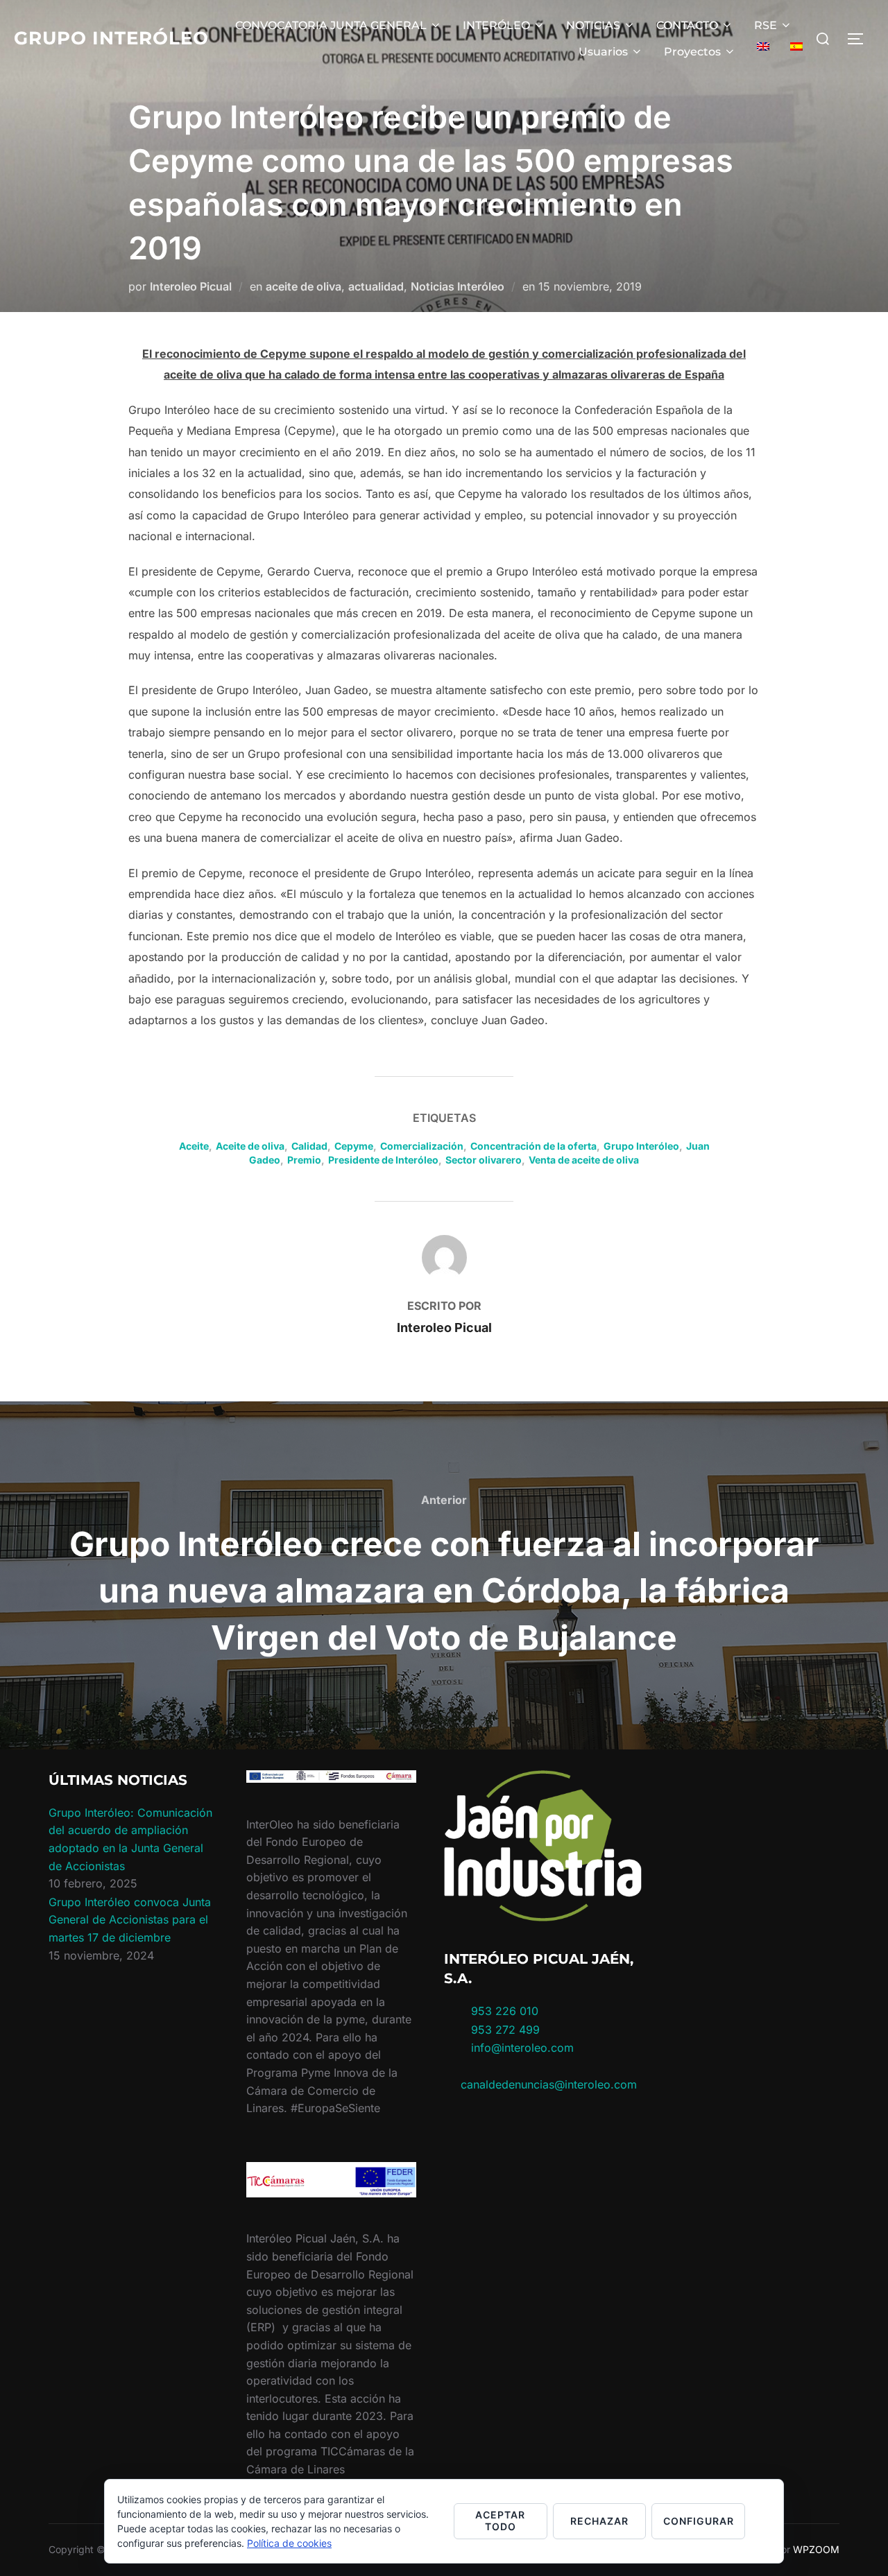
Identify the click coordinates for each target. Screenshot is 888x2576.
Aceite (194, 1146)
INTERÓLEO (496, 25)
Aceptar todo (500, 2521)
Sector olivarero (484, 1160)
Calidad (309, 1146)
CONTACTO (687, 25)
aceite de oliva (304, 286)
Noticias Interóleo (458, 286)
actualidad (376, 286)
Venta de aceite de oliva (584, 1160)
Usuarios (603, 52)
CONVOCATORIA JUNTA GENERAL (331, 25)
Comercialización (422, 1146)
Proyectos (692, 52)
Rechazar (599, 2521)
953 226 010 (505, 2011)
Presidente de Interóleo (383, 1160)
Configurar (699, 2521)
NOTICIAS (593, 25)
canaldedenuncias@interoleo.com (549, 2084)
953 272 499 (504, 2030)
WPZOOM (816, 2549)
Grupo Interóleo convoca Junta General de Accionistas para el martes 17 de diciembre (130, 1920)
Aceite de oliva (250, 1146)
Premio (304, 1160)
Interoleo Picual (191, 286)
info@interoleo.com (521, 2048)
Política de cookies (289, 2543)
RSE (766, 25)
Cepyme (354, 1146)
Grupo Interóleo (111, 38)
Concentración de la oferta (533, 1146)
